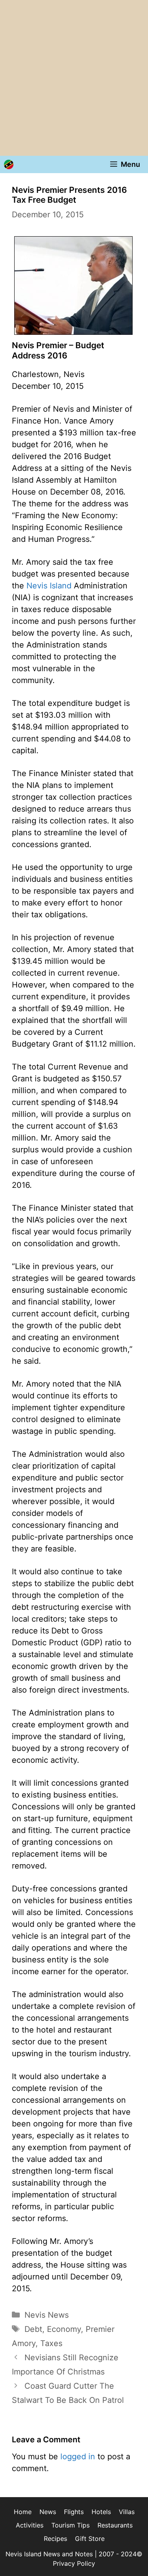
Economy (64, 2329)
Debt (33, 2329)
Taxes (51, 2343)
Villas (127, 2512)
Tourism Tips (70, 2525)
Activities (30, 2525)
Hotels (101, 2512)
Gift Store (90, 2539)
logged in (78, 2457)
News (48, 2512)
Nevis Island (49, 586)
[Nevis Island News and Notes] (9, 164)
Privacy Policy (74, 2563)
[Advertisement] (74, 78)
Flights (74, 2512)
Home (23, 2512)
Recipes (55, 2539)
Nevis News (47, 2315)
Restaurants (115, 2525)
